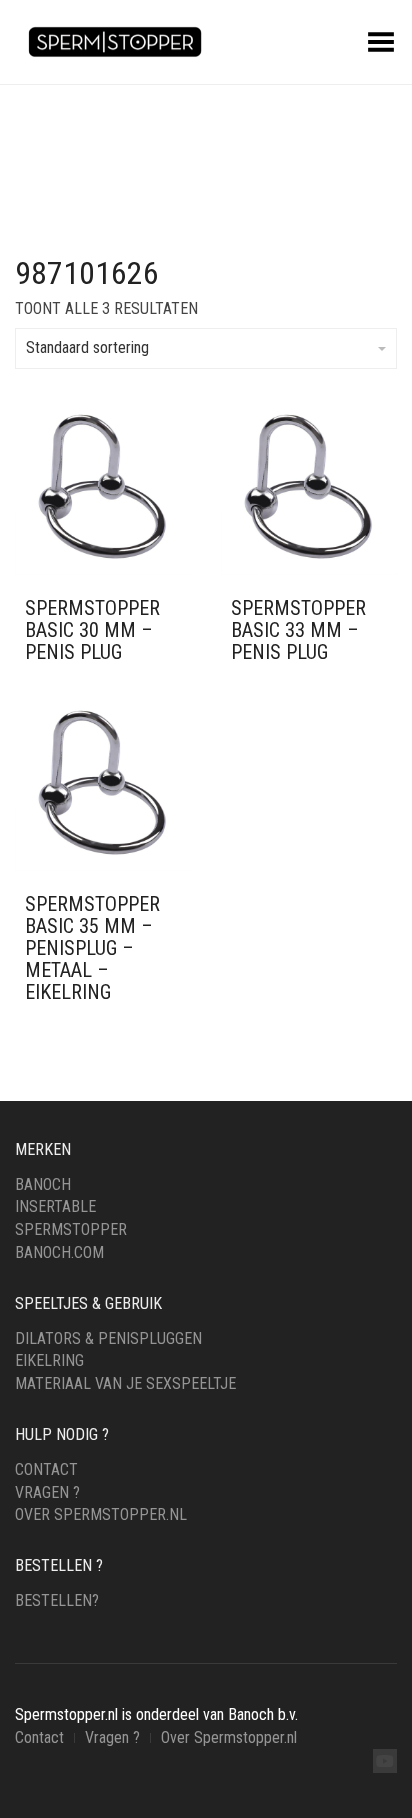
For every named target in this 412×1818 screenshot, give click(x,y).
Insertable (55, 1206)
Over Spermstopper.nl (101, 1514)
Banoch (43, 1184)
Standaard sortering (87, 347)
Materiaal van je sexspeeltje (125, 1383)
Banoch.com (59, 1252)
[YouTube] (385, 1761)
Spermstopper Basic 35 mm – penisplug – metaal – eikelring (92, 948)
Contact (46, 1469)
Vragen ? (47, 1492)
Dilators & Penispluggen (108, 1338)
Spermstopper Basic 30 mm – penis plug (92, 630)
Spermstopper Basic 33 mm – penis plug (298, 630)
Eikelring (49, 1360)
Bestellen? (57, 1600)
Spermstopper (71, 1229)
